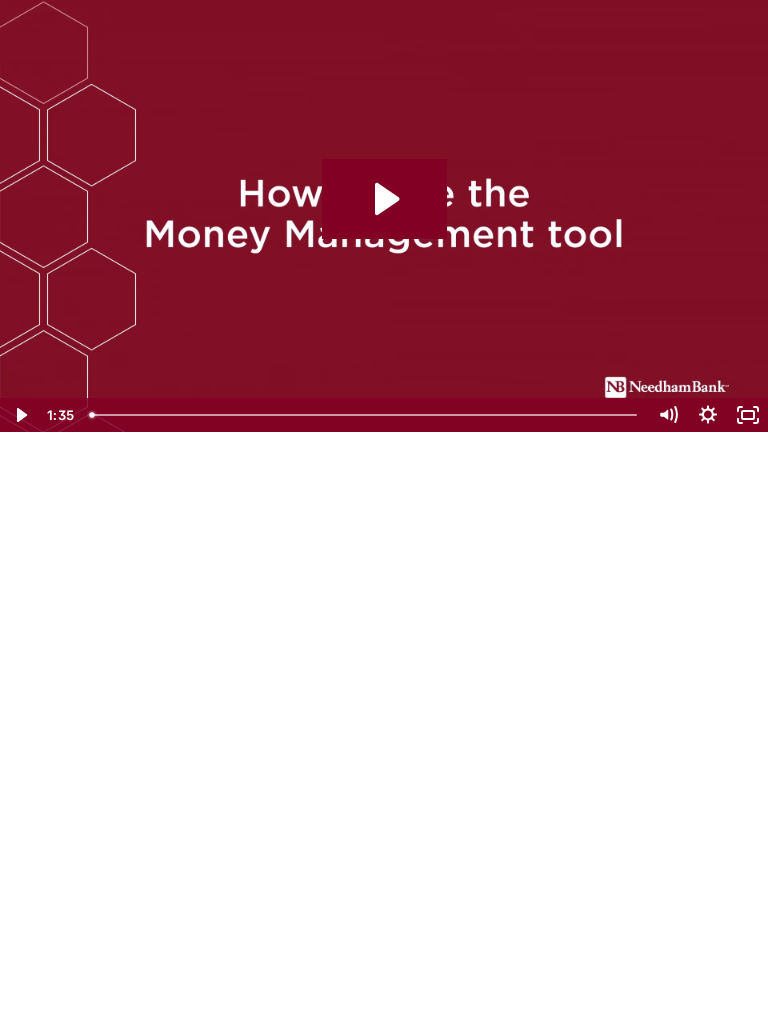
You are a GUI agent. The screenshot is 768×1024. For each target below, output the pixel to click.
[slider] (365, 415)
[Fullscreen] (748, 415)
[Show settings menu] (708, 415)
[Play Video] (20, 415)
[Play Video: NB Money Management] (384, 199)
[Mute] (668, 415)
